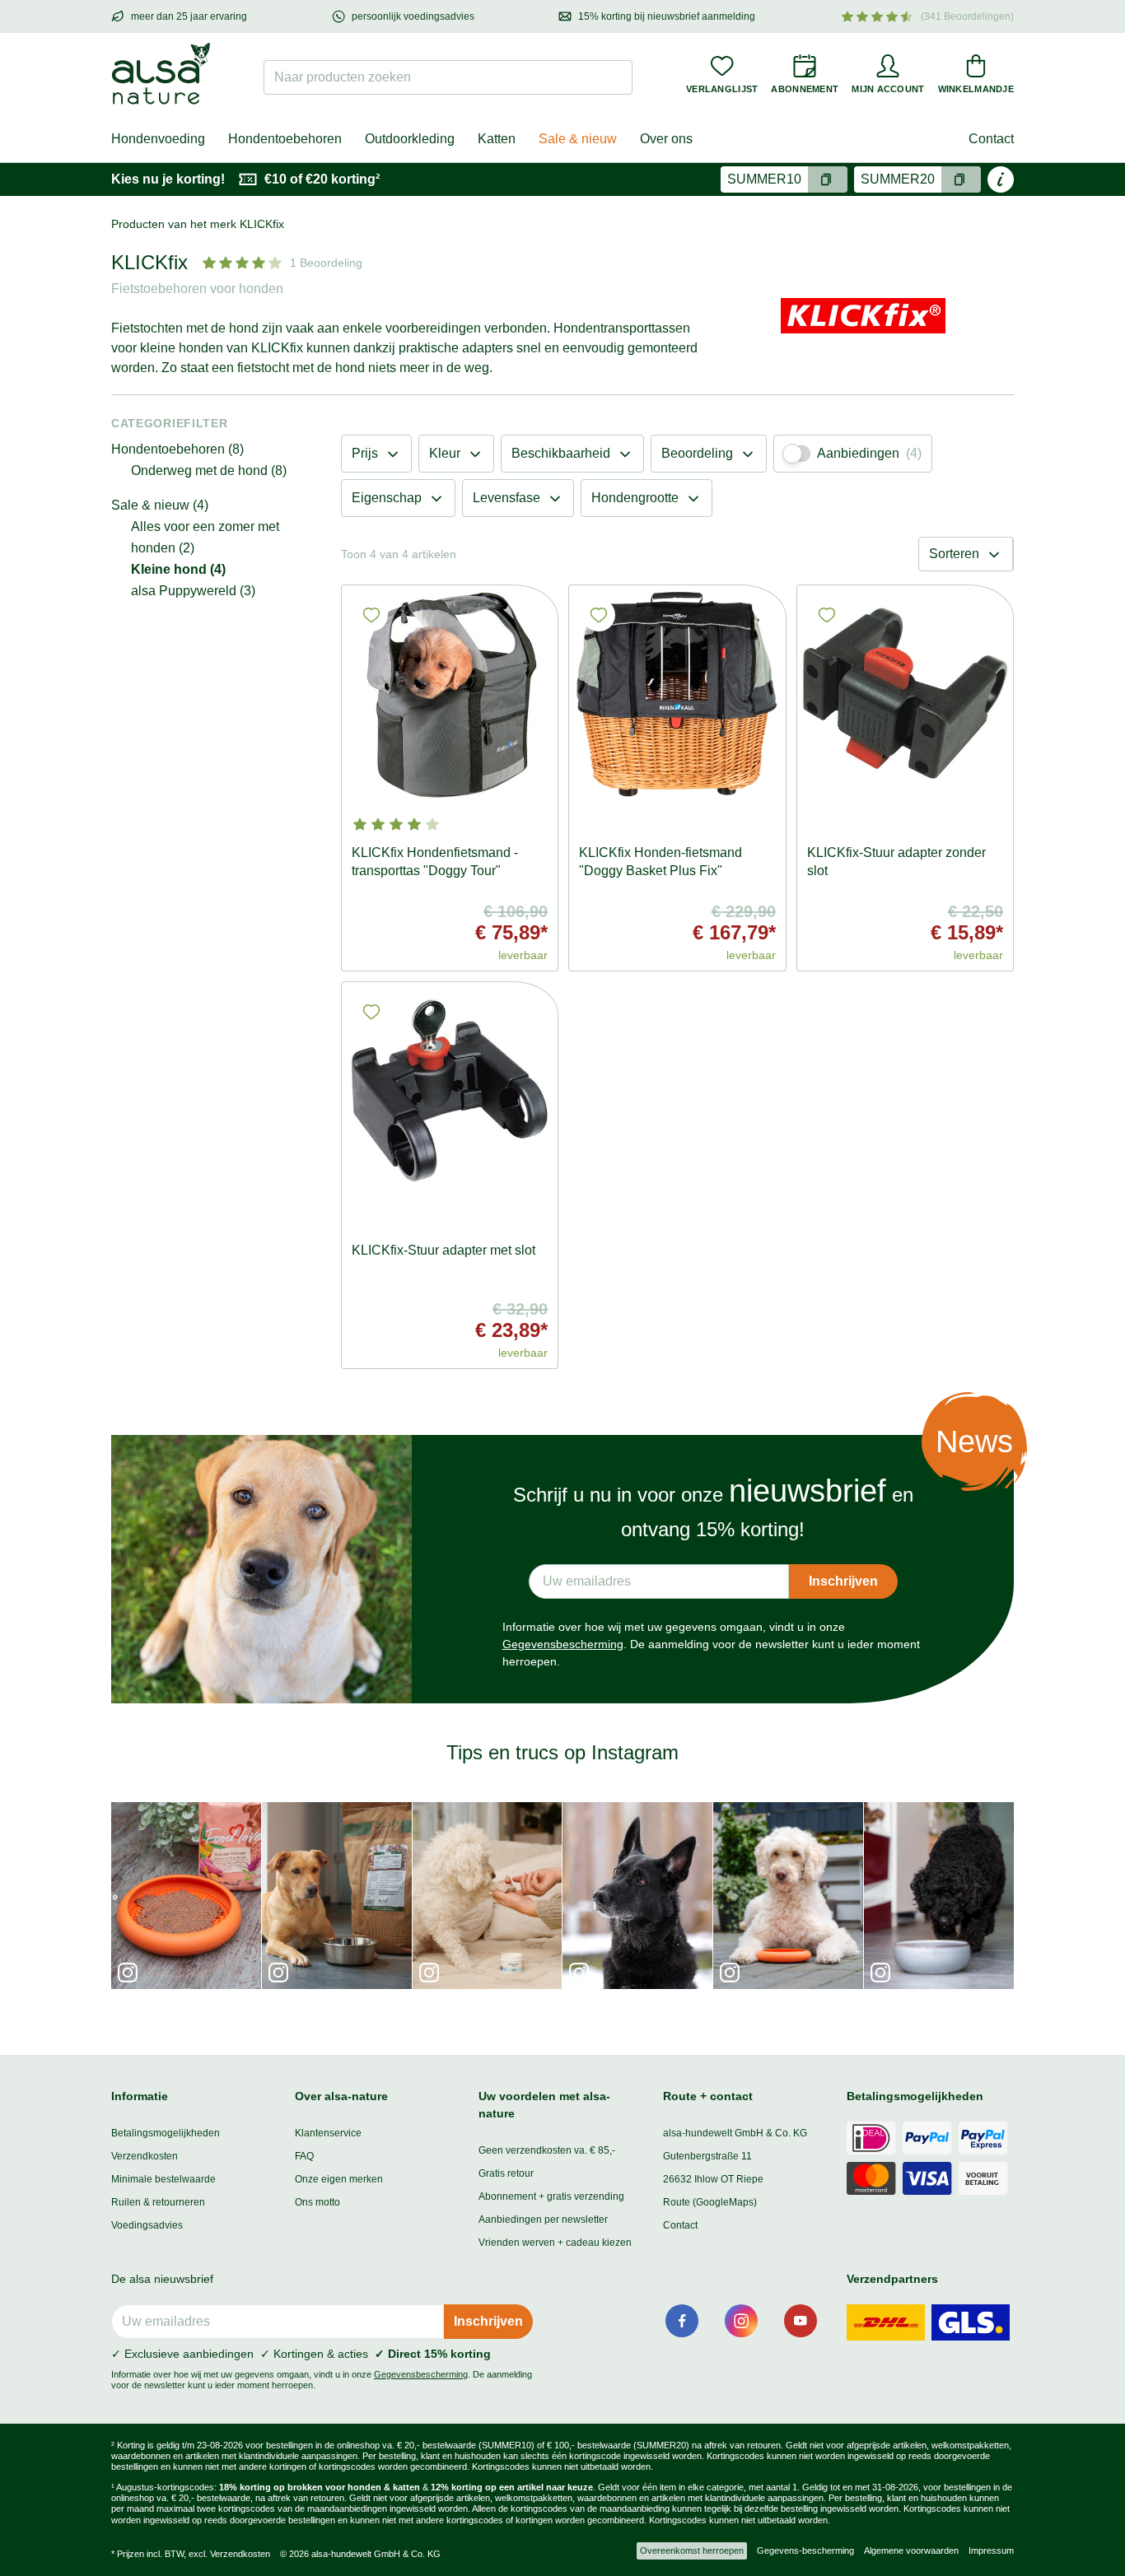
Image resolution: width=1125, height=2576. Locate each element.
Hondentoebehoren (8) (177, 449)
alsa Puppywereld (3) (193, 591)
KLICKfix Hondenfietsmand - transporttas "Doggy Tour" (435, 862)
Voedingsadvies (147, 2225)
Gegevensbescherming (563, 1644)
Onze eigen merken (339, 2179)
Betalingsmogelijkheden (166, 2133)
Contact (991, 139)
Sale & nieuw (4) (160, 505)
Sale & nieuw (578, 139)
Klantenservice (328, 2133)
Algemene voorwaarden (911, 2550)
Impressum (991, 2550)
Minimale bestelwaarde (163, 2179)
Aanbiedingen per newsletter (543, 2220)
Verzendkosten (145, 2156)
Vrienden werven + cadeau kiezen (555, 2243)
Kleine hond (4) (178, 569)
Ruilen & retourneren (158, 2202)
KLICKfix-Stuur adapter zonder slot (896, 862)
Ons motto (317, 2202)
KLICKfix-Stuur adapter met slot (443, 1250)
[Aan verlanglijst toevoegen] (371, 615)
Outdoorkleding (410, 139)
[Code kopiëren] (828, 179)
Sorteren (954, 554)
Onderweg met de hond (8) (209, 470)
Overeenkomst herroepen (692, 2550)
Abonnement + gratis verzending (551, 2196)
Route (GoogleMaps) (710, 2202)
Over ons (666, 139)
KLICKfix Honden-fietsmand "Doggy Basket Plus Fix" (661, 862)
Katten (497, 139)
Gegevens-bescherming (805, 2550)
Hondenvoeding (158, 139)
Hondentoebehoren (285, 139)
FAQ (304, 2156)
